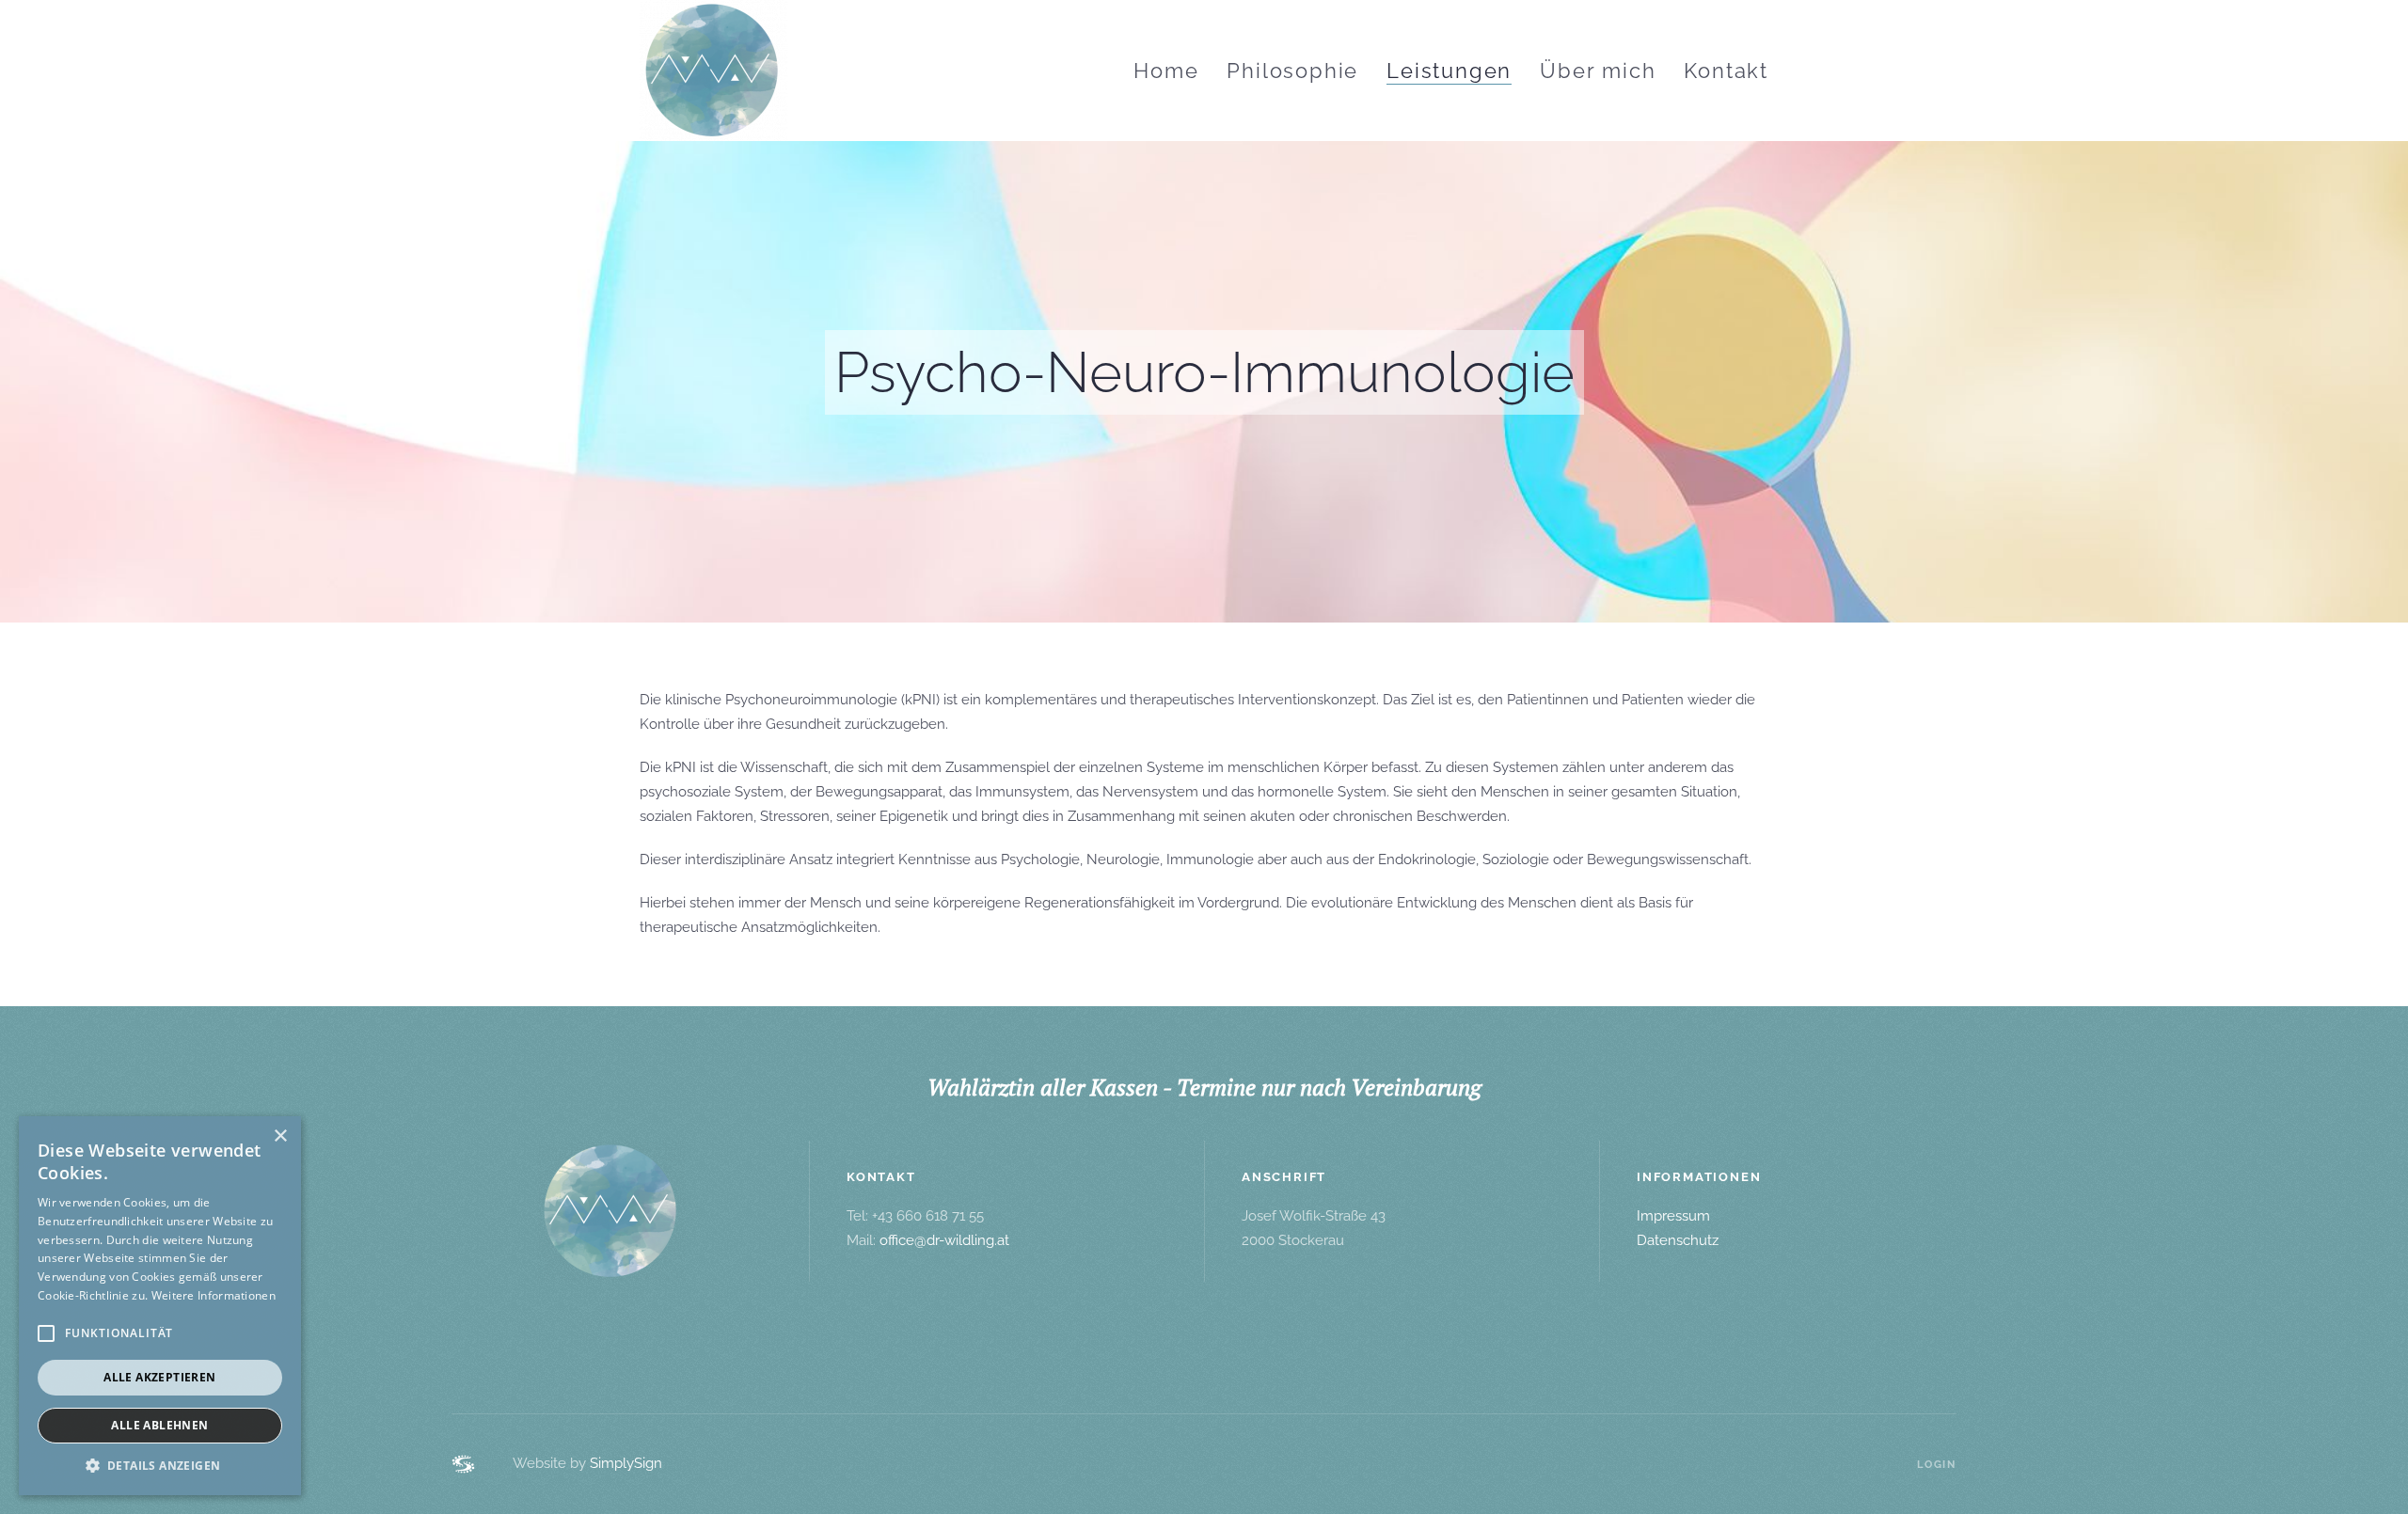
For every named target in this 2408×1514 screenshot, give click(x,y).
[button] (160, 1466)
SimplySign (626, 1463)
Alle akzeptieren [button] (159, 1377)
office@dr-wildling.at (944, 1240)
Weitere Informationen (214, 1295)
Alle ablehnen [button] (159, 1425)
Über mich (1598, 71)
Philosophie (1292, 71)
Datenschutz (1678, 1240)
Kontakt (1726, 71)
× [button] (280, 1136)
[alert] (160, 1306)
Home (1166, 71)
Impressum (1673, 1216)
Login (1937, 1465)
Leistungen (1449, 71)
